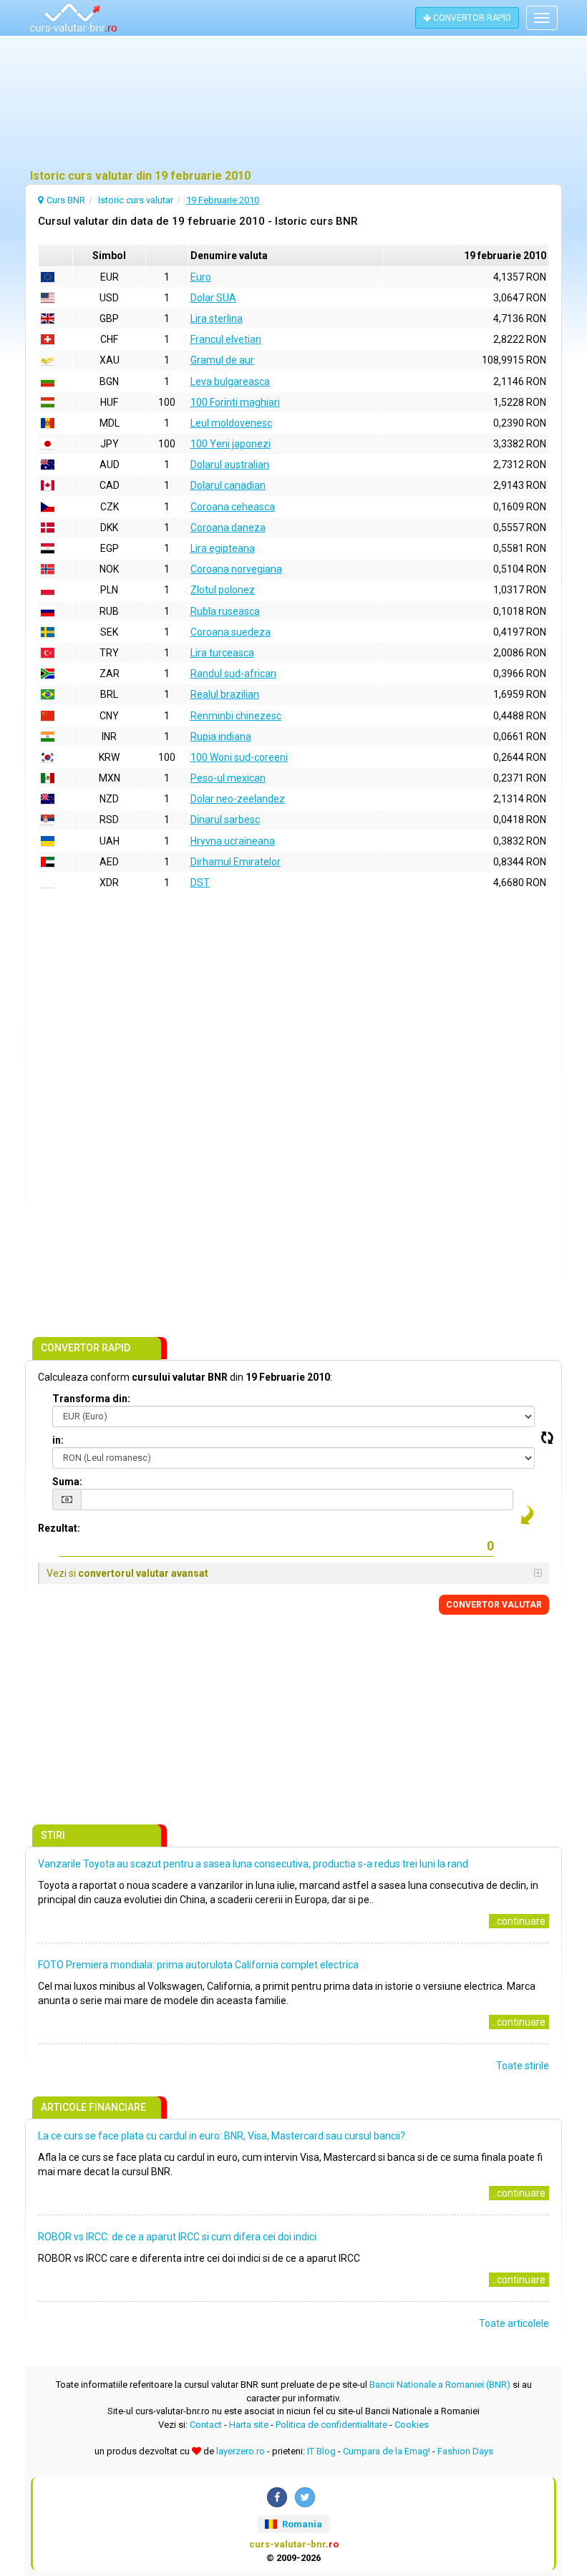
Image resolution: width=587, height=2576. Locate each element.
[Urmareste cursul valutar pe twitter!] (305, 2497)
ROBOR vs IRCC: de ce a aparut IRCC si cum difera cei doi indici (177, 2237)
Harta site (249, 2425)
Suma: (67, 1482)
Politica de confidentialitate (331, 2425)
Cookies (412, 2425)
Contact (206, 2425)
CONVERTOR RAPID (471, 18)
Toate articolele (514, 2323)
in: (58, 1440)
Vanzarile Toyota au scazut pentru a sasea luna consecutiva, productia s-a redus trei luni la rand (253, 1864)
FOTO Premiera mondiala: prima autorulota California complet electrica (198, 1965)
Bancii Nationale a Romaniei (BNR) (440, 2385)
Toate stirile (523, 2066)
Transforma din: (91, 1399)
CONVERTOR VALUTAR (494, 1605)
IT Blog (321, 2451)
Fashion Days (465, 2451)
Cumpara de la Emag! (387, 2451)
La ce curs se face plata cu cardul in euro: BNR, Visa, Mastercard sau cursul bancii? (222, 2136)
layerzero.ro (241, 2451)
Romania (301, 2524)
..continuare (519, 1921)
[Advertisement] (293, 104)
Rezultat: (59, 1528)
